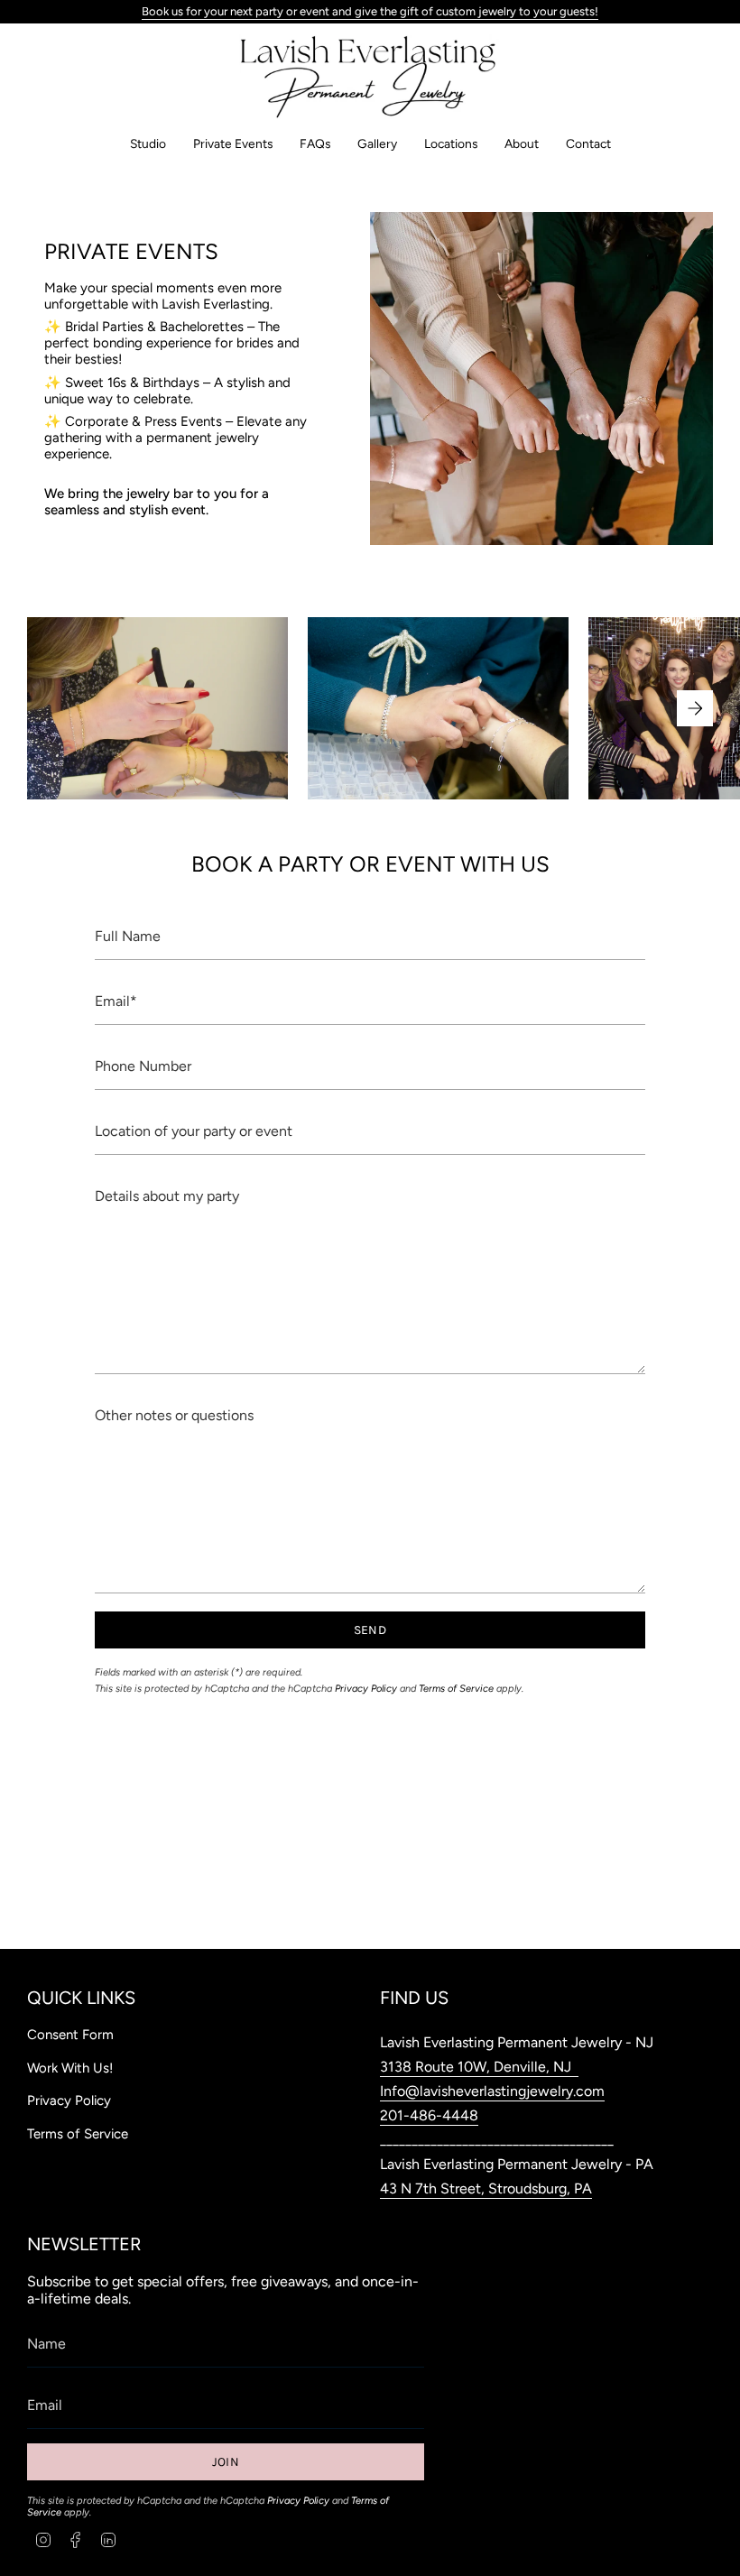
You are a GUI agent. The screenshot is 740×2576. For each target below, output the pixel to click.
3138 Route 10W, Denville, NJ (479, 2067)
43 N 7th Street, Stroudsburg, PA (486, 2188)
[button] (148, 144)
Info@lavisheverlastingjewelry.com (492, 2091)
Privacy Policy (366, 1689)
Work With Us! (70, 2068)
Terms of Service (456, 1689)
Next (695, 708)
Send (370, 1630)
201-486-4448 (429, 2115)
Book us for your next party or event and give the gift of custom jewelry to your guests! (370, 11)
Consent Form (70, 2035)
